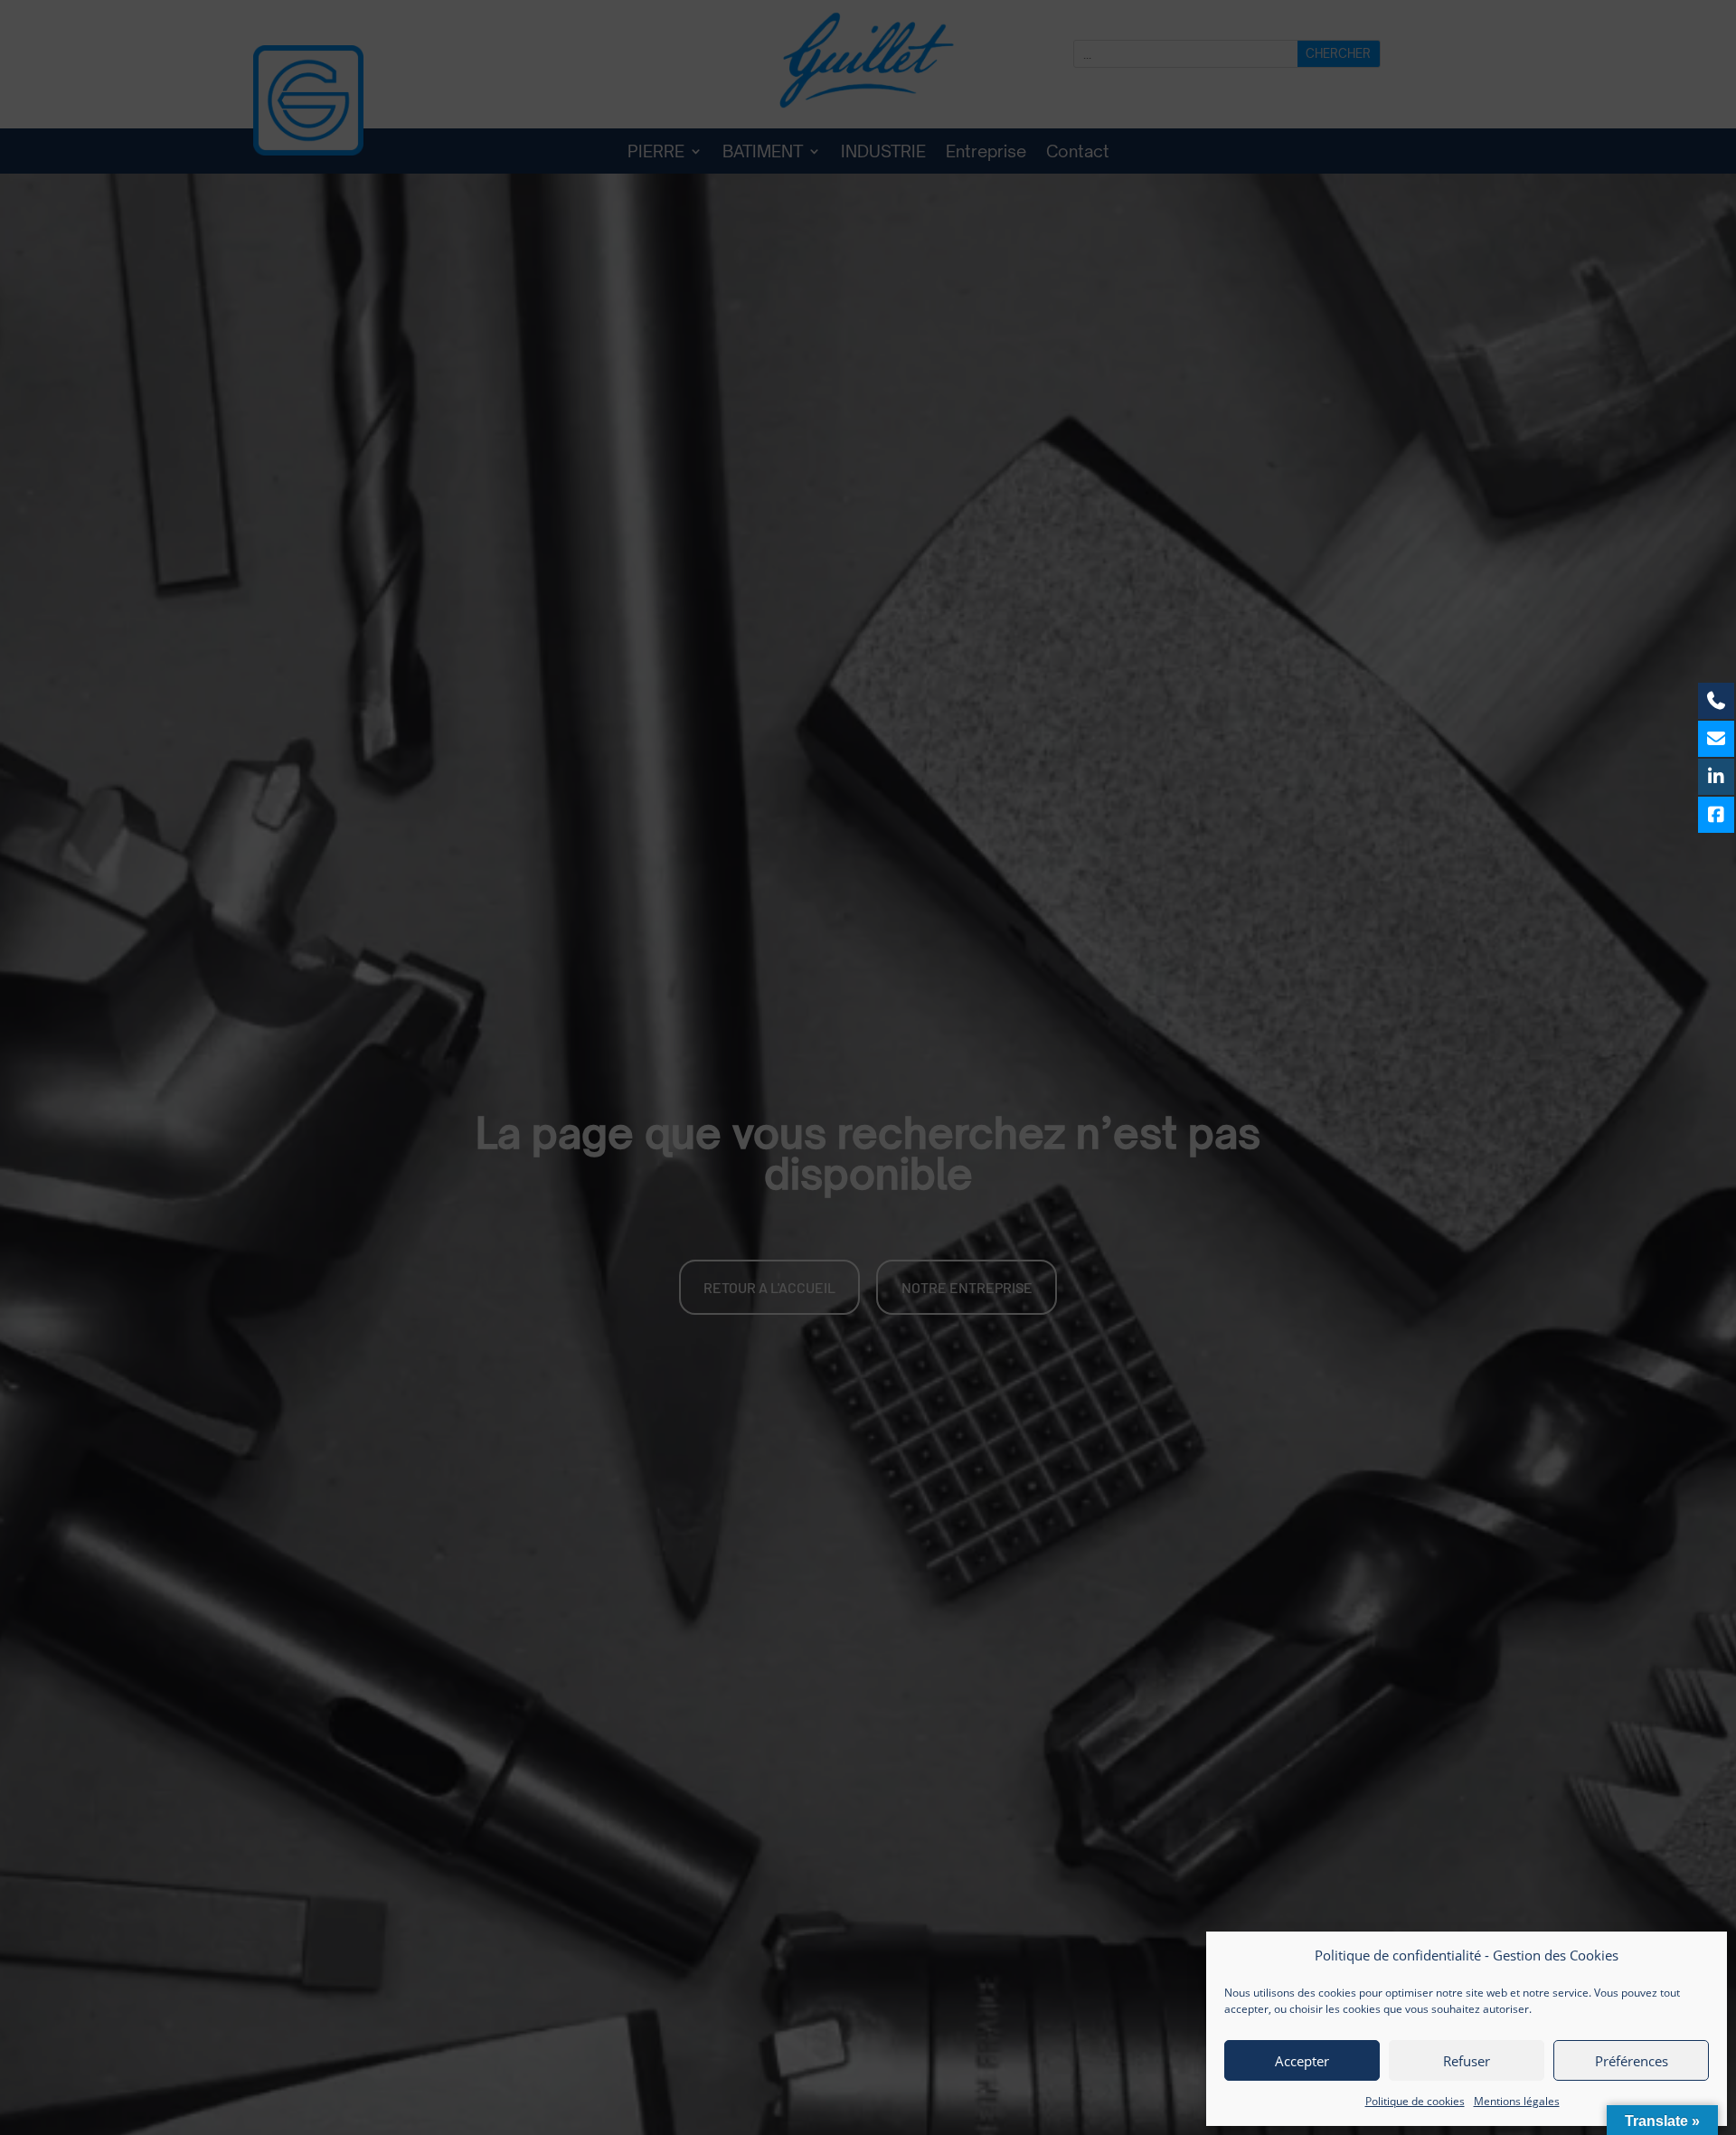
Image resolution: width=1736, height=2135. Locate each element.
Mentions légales (1517, 2101)
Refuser (1467, 2061)
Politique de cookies (1415, 2101)
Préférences (1632, 2061)
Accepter (1302, 2061)
